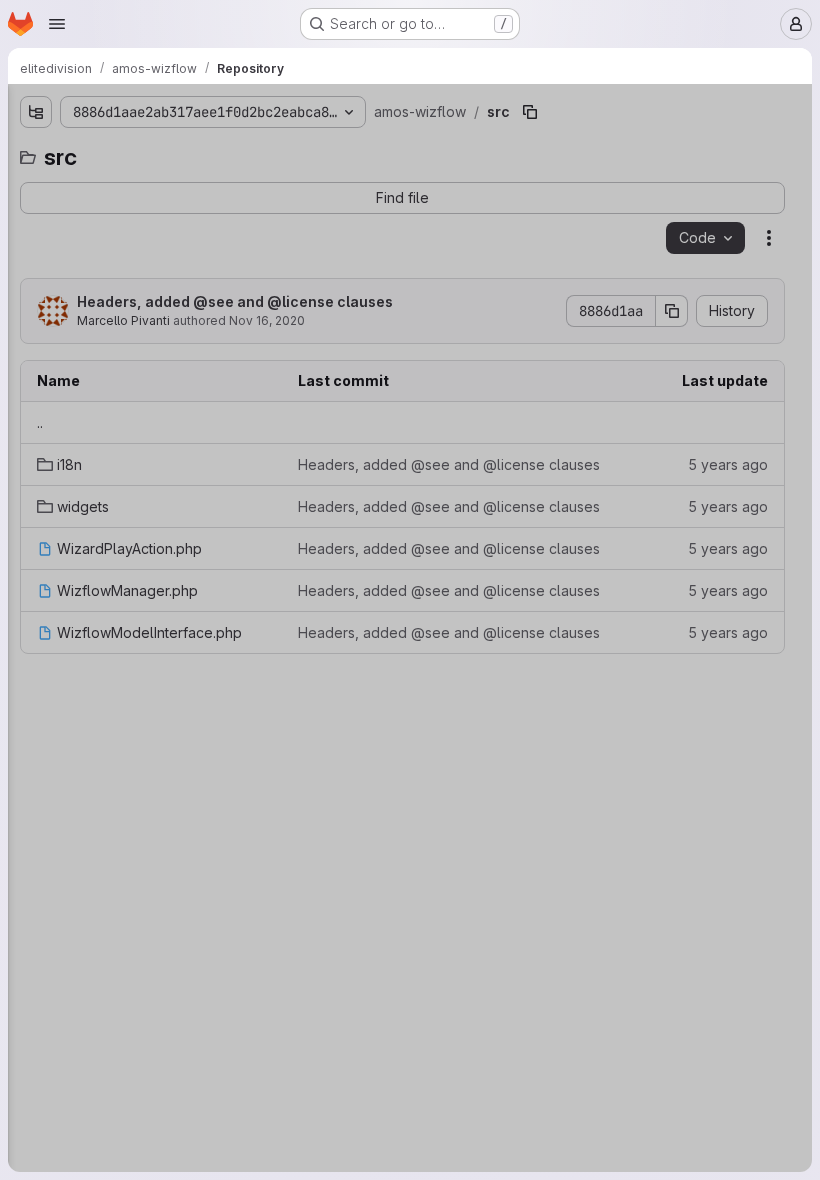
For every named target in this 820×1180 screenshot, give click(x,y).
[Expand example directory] (36, 187)
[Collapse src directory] (36, 219)
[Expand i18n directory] (52, 251)
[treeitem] (166, 187)
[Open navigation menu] (57, 24)
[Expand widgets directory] (52, 283)
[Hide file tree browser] (36, 112)
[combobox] (164, 151)
